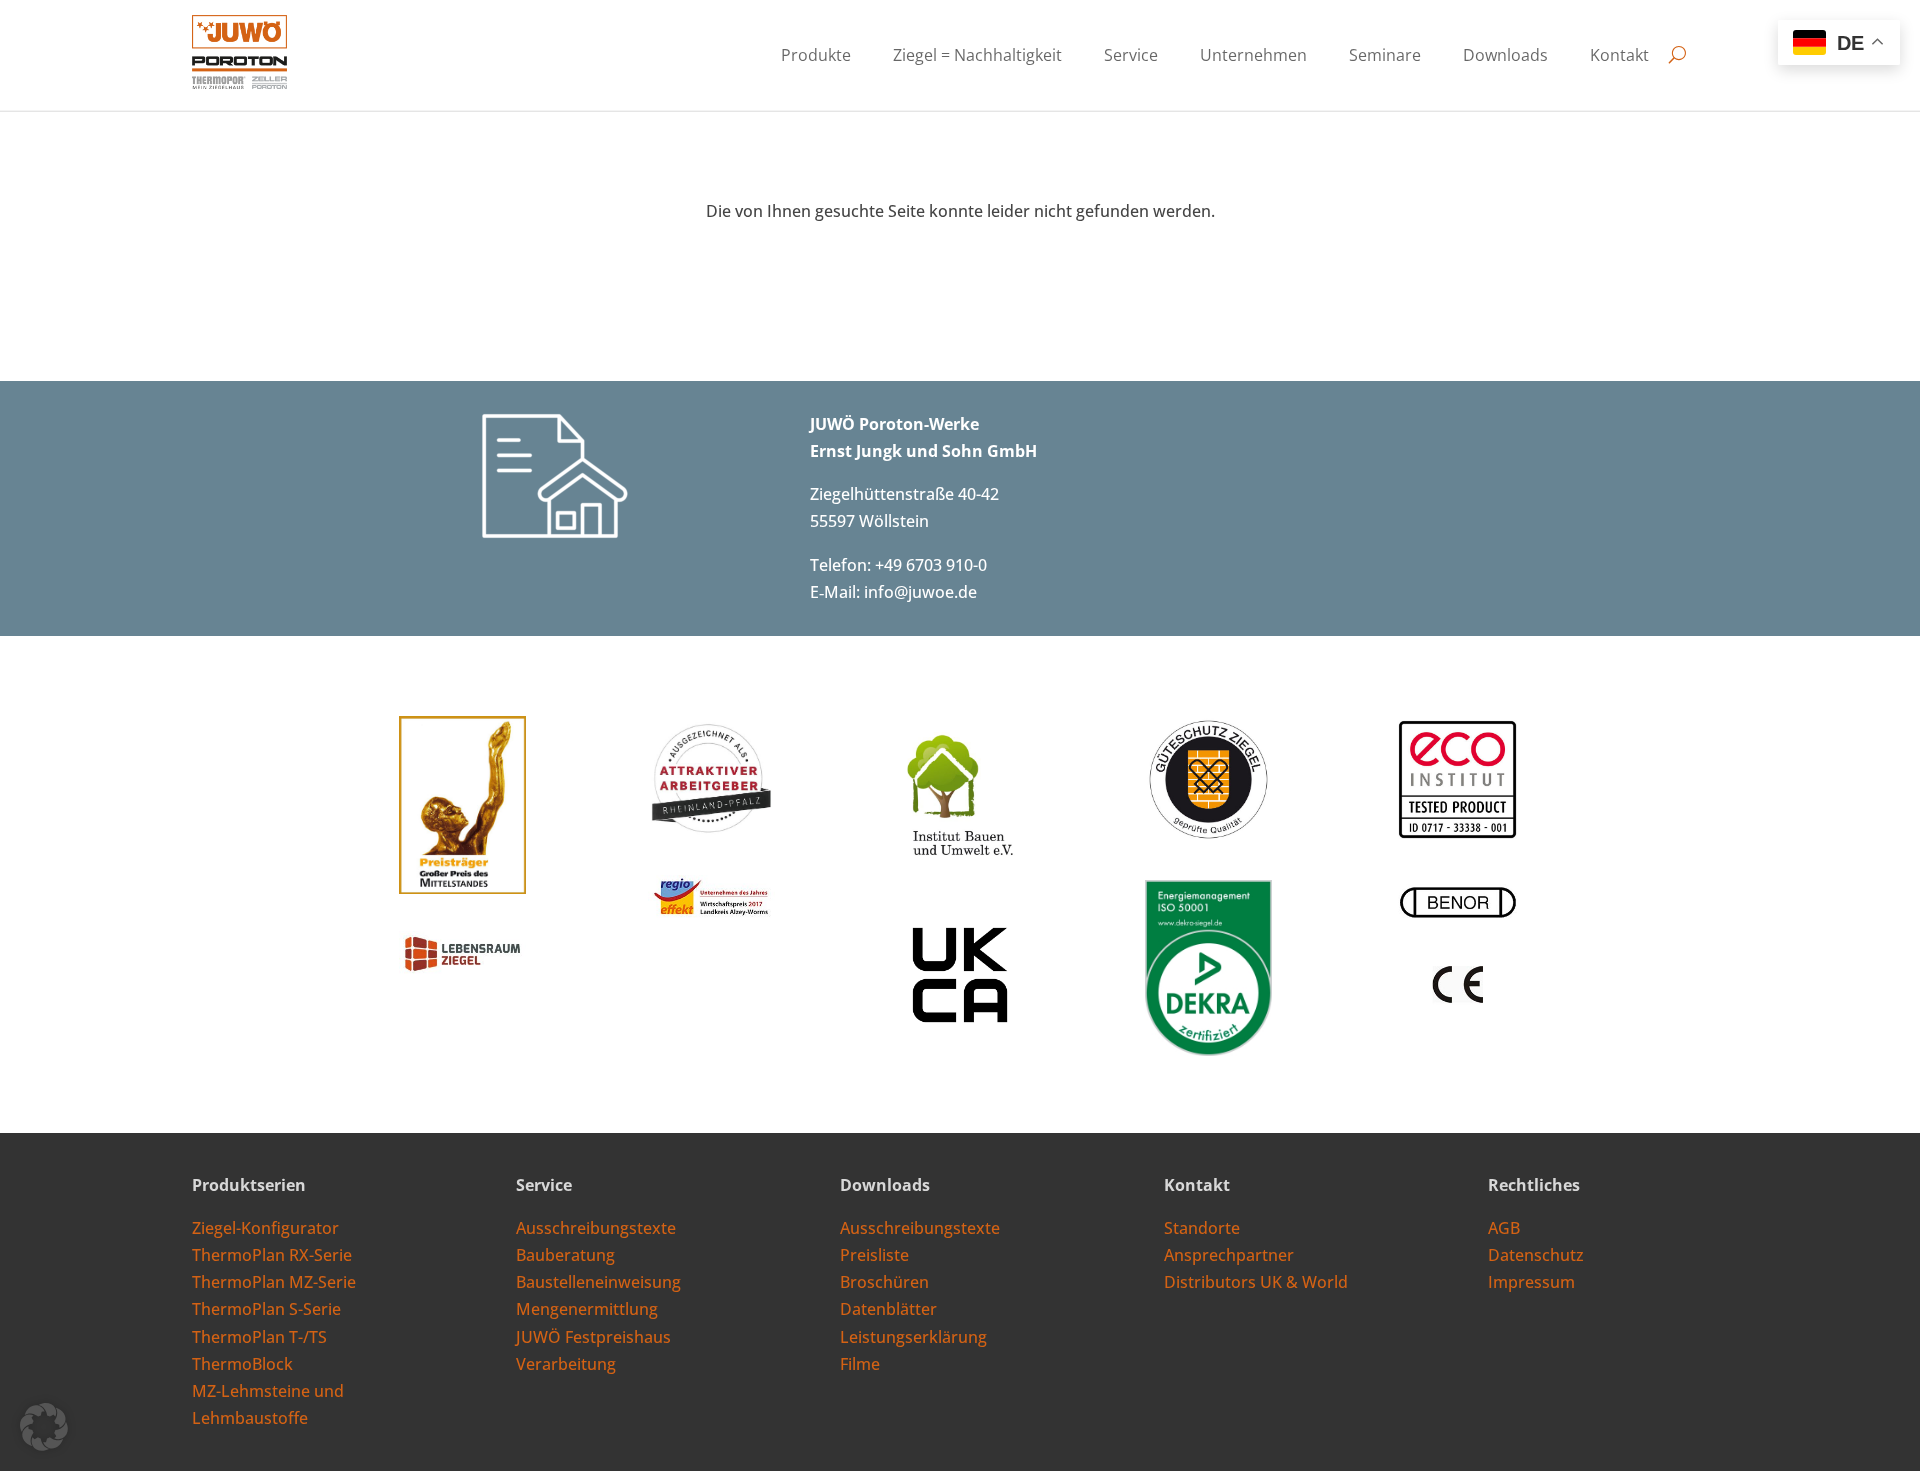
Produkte (816, 57)
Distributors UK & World (1256, 1282)
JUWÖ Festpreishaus (593, 1337)
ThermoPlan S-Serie (266, 1309)
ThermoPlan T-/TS (259, 1337)
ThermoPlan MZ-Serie (274, 1282)
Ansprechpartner (1229, 1255)
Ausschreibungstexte (596, 1228)
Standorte (1202, 1228)
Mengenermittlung (587, 1309)
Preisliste (874, 1255)
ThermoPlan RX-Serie (272, 1255)
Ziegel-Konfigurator (265, 1228)
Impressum (1531, 1282)
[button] (44, 1427)
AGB (1504, 1228)
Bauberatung (565, 1255)
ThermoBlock (242, 1364)
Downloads (1505, 57)
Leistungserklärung (913, 1337)
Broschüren (884, 1282)
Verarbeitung (566, 1364)
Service (1131, 57)
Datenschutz (1536, 1255)
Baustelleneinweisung (598, 1282)
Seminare (1385, 57)
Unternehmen (1253, 57)
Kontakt (1619, 57)
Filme (860, 1364)
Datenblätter (888, 1309)
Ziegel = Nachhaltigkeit (977, 57)
